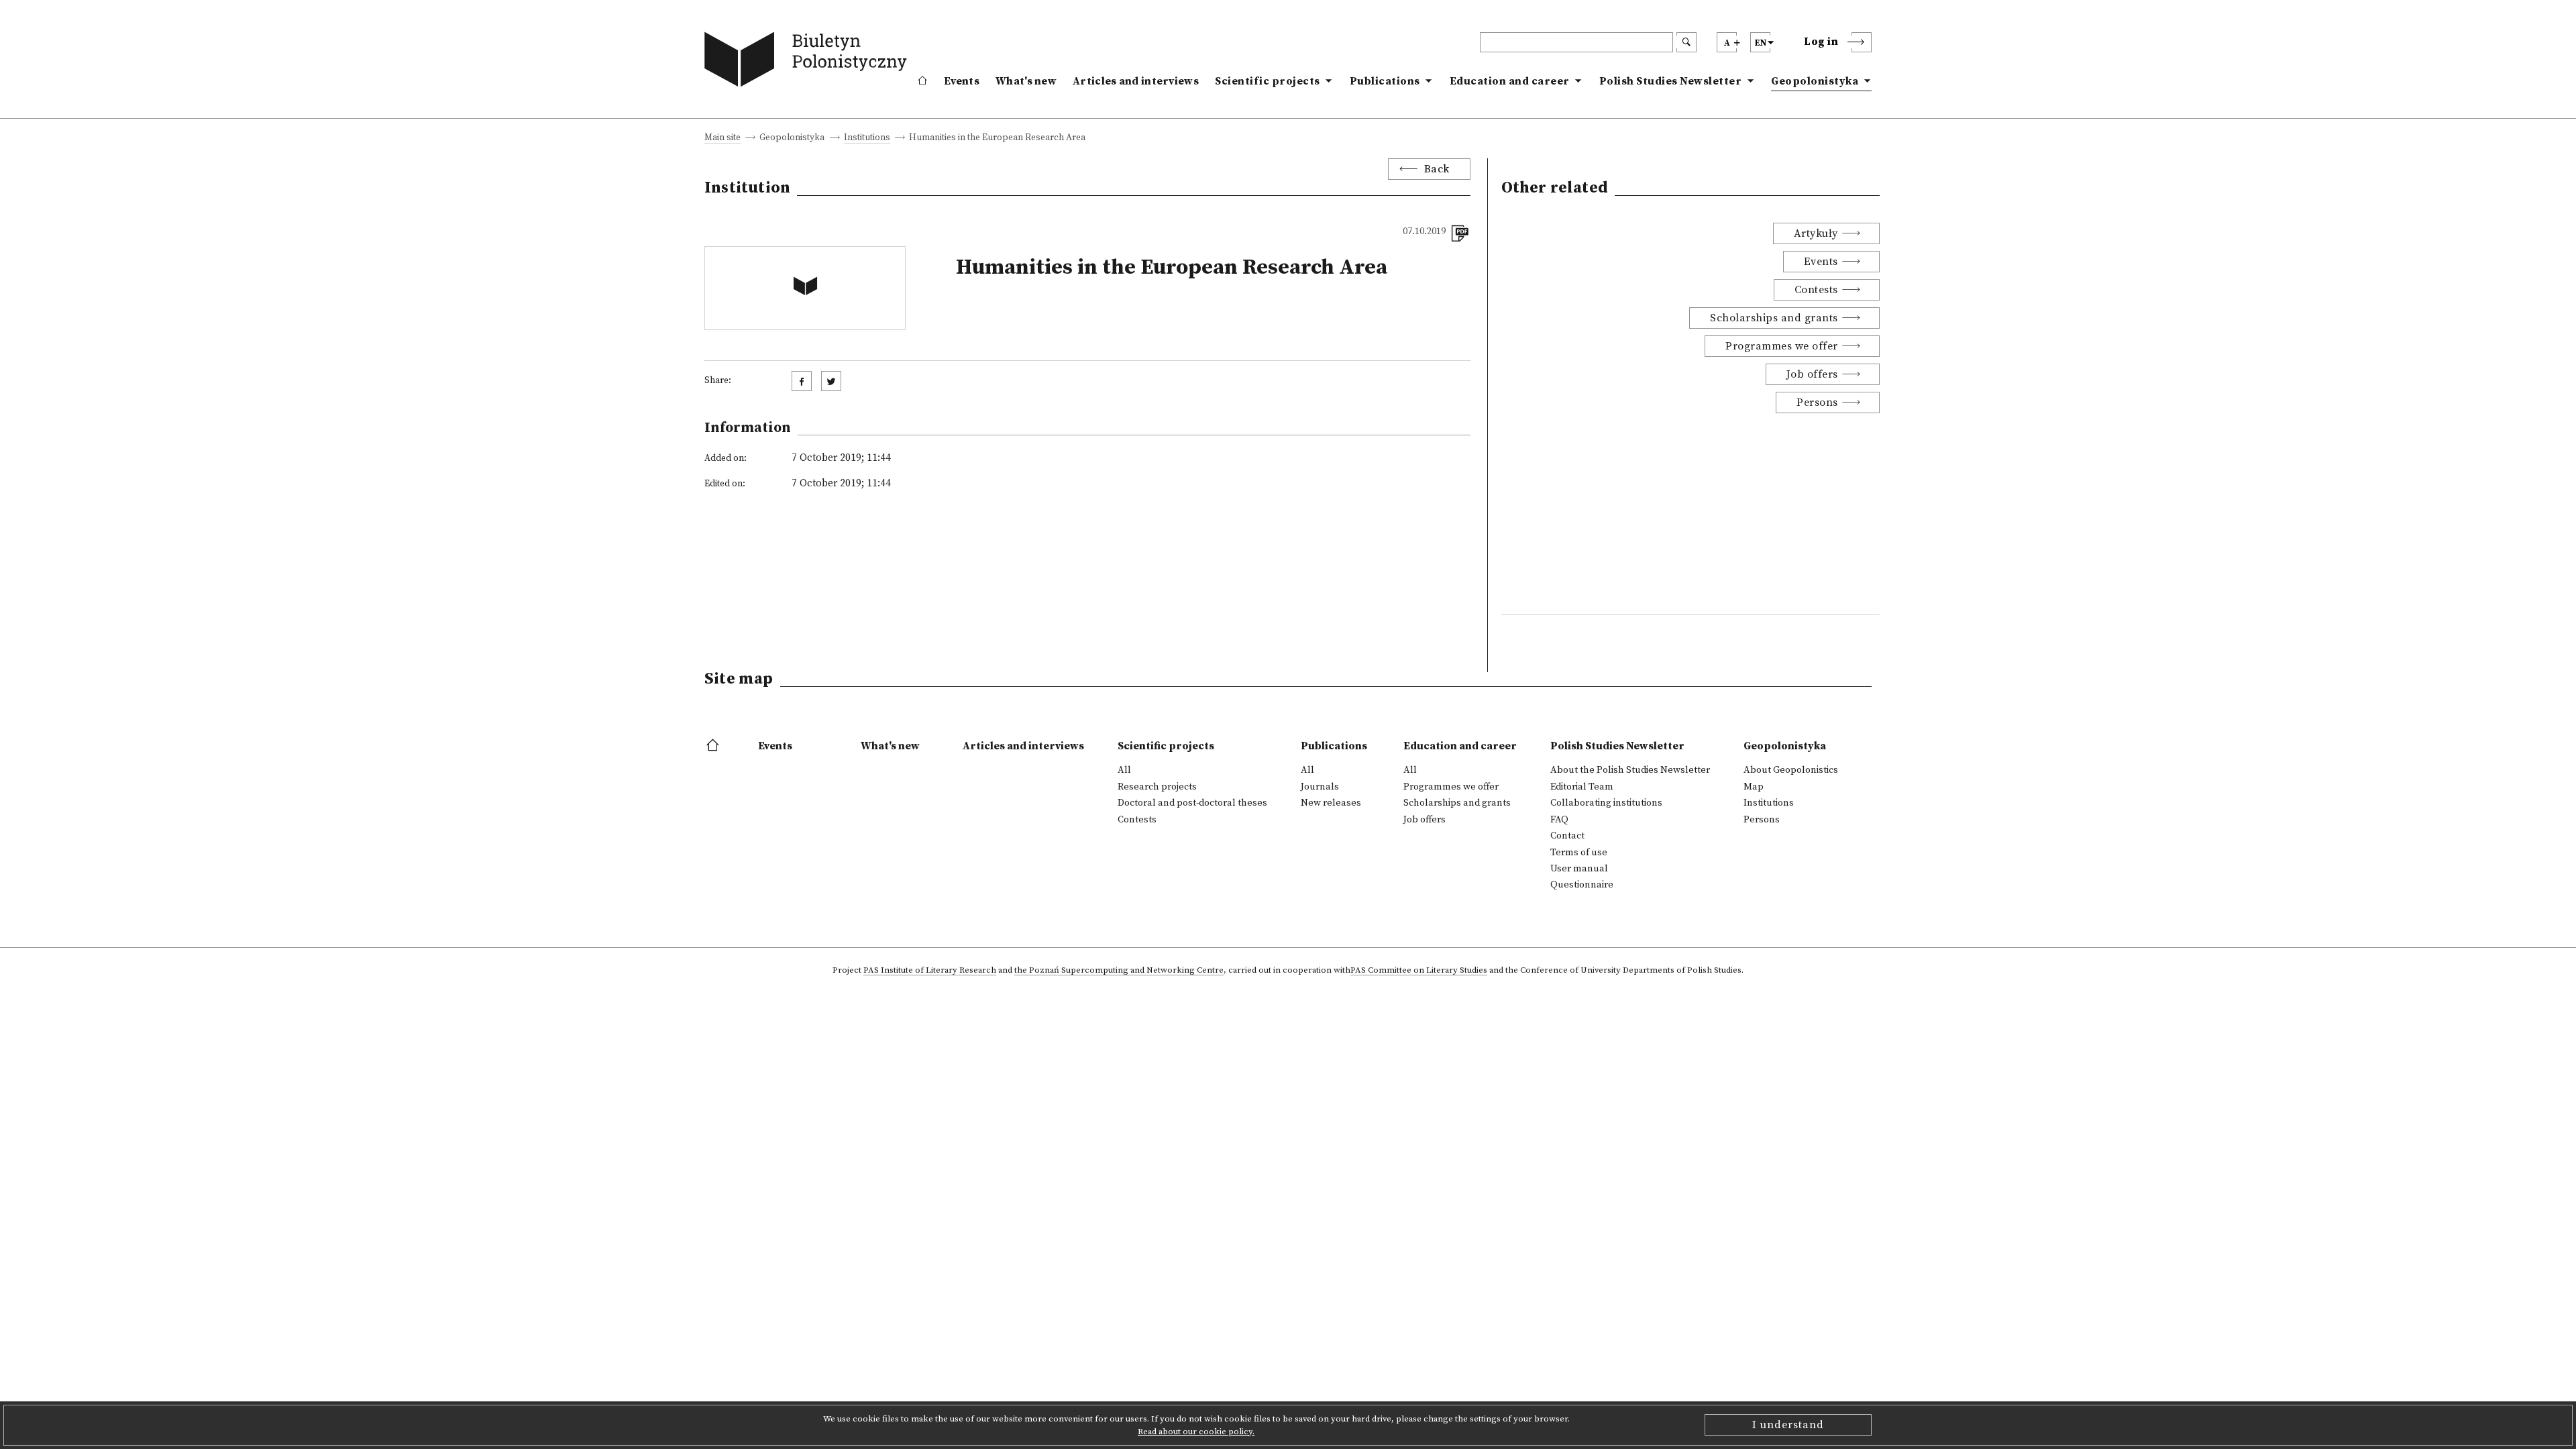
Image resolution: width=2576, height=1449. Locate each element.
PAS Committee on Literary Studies (1419, 971)
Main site (722, 139)
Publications (1385, 81)
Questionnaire (1582, 885)
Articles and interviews (1136, 81)
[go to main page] (809, 62)
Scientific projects (1268, 81)
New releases (1331, 803)
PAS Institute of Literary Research (930, 971)
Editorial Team (1582, 787)
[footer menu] (714, 746)
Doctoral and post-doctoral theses (1192, 803)
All (1124, 770)
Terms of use (1579, 853)
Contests (1816, 290)
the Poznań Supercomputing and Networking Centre (1119, 971)
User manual (1579, 869)
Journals (1320, 787)
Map (1754, 787)
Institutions (867, 139)
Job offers (1812, 374)
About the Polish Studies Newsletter (1630, 770)
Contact (1567, 836)
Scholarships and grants (1774, 318)
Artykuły (1816, 233)
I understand (1788, 1425)
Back (1437, 169)
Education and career (1510, 81)
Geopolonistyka (1815, 81)
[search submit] (1686, 42)
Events (962, 81)
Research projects (1157, 787)
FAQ (1559, 820)
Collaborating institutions (1606, 803)
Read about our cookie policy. (1196, 1432)
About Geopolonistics (1791, 770)
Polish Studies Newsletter (1671, 81)
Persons (1817, 402)
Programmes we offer (1782, 346)
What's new (1026, 81)
